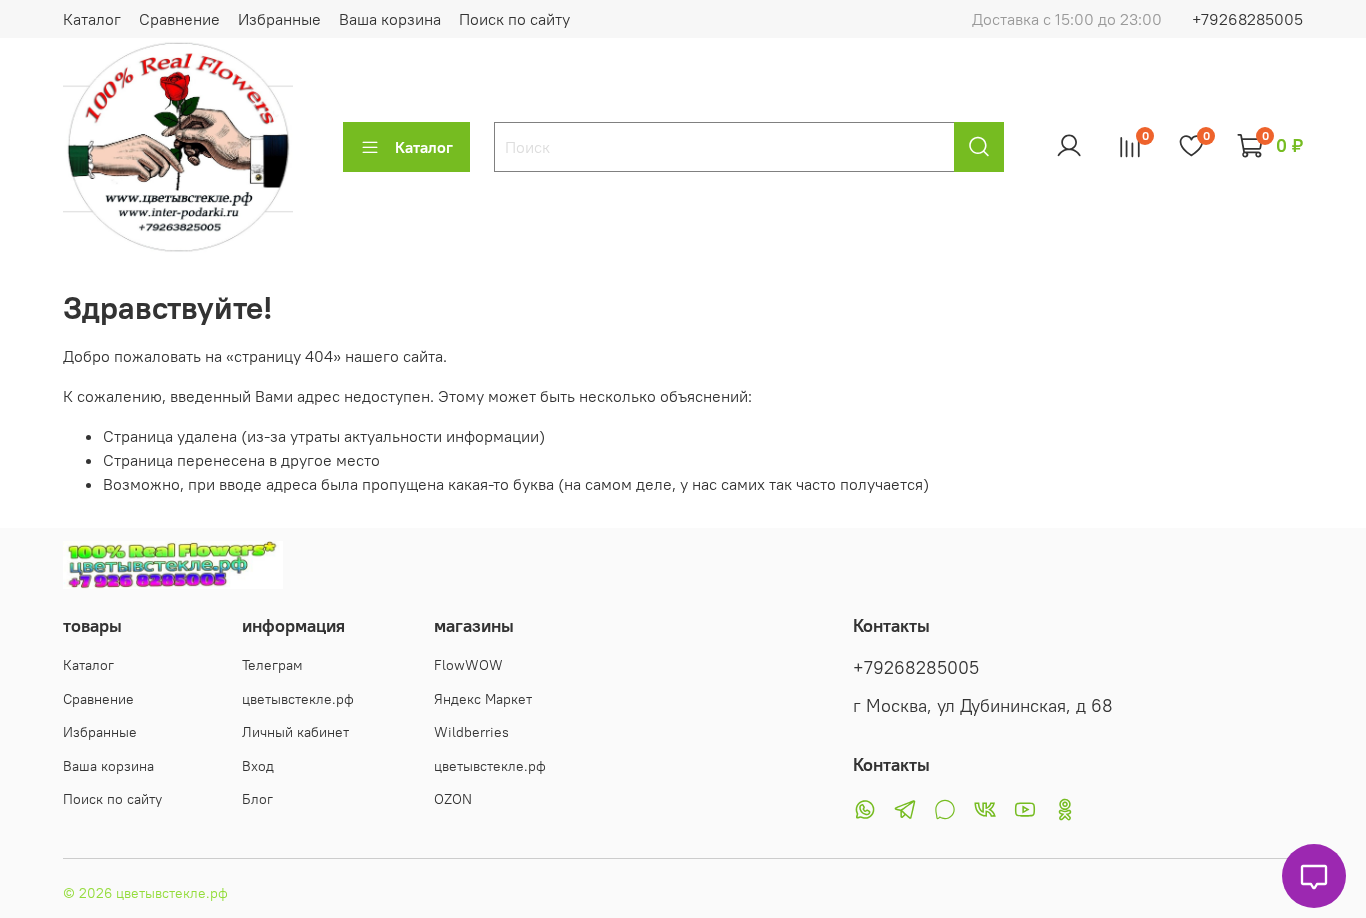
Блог (257, 799)
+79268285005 (1247, 19)
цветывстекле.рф (298, 699)
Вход (258, 766)
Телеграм (272, 665)
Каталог (92, 19)
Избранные (279, 19)
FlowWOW (468, 665)
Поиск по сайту (514, 19)
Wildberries (471, 732)
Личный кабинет (295, 732)
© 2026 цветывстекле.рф (145, 893)
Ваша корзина (390, 19)
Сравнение (179, 19)
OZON (453, 799)
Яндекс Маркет (483, 699)
